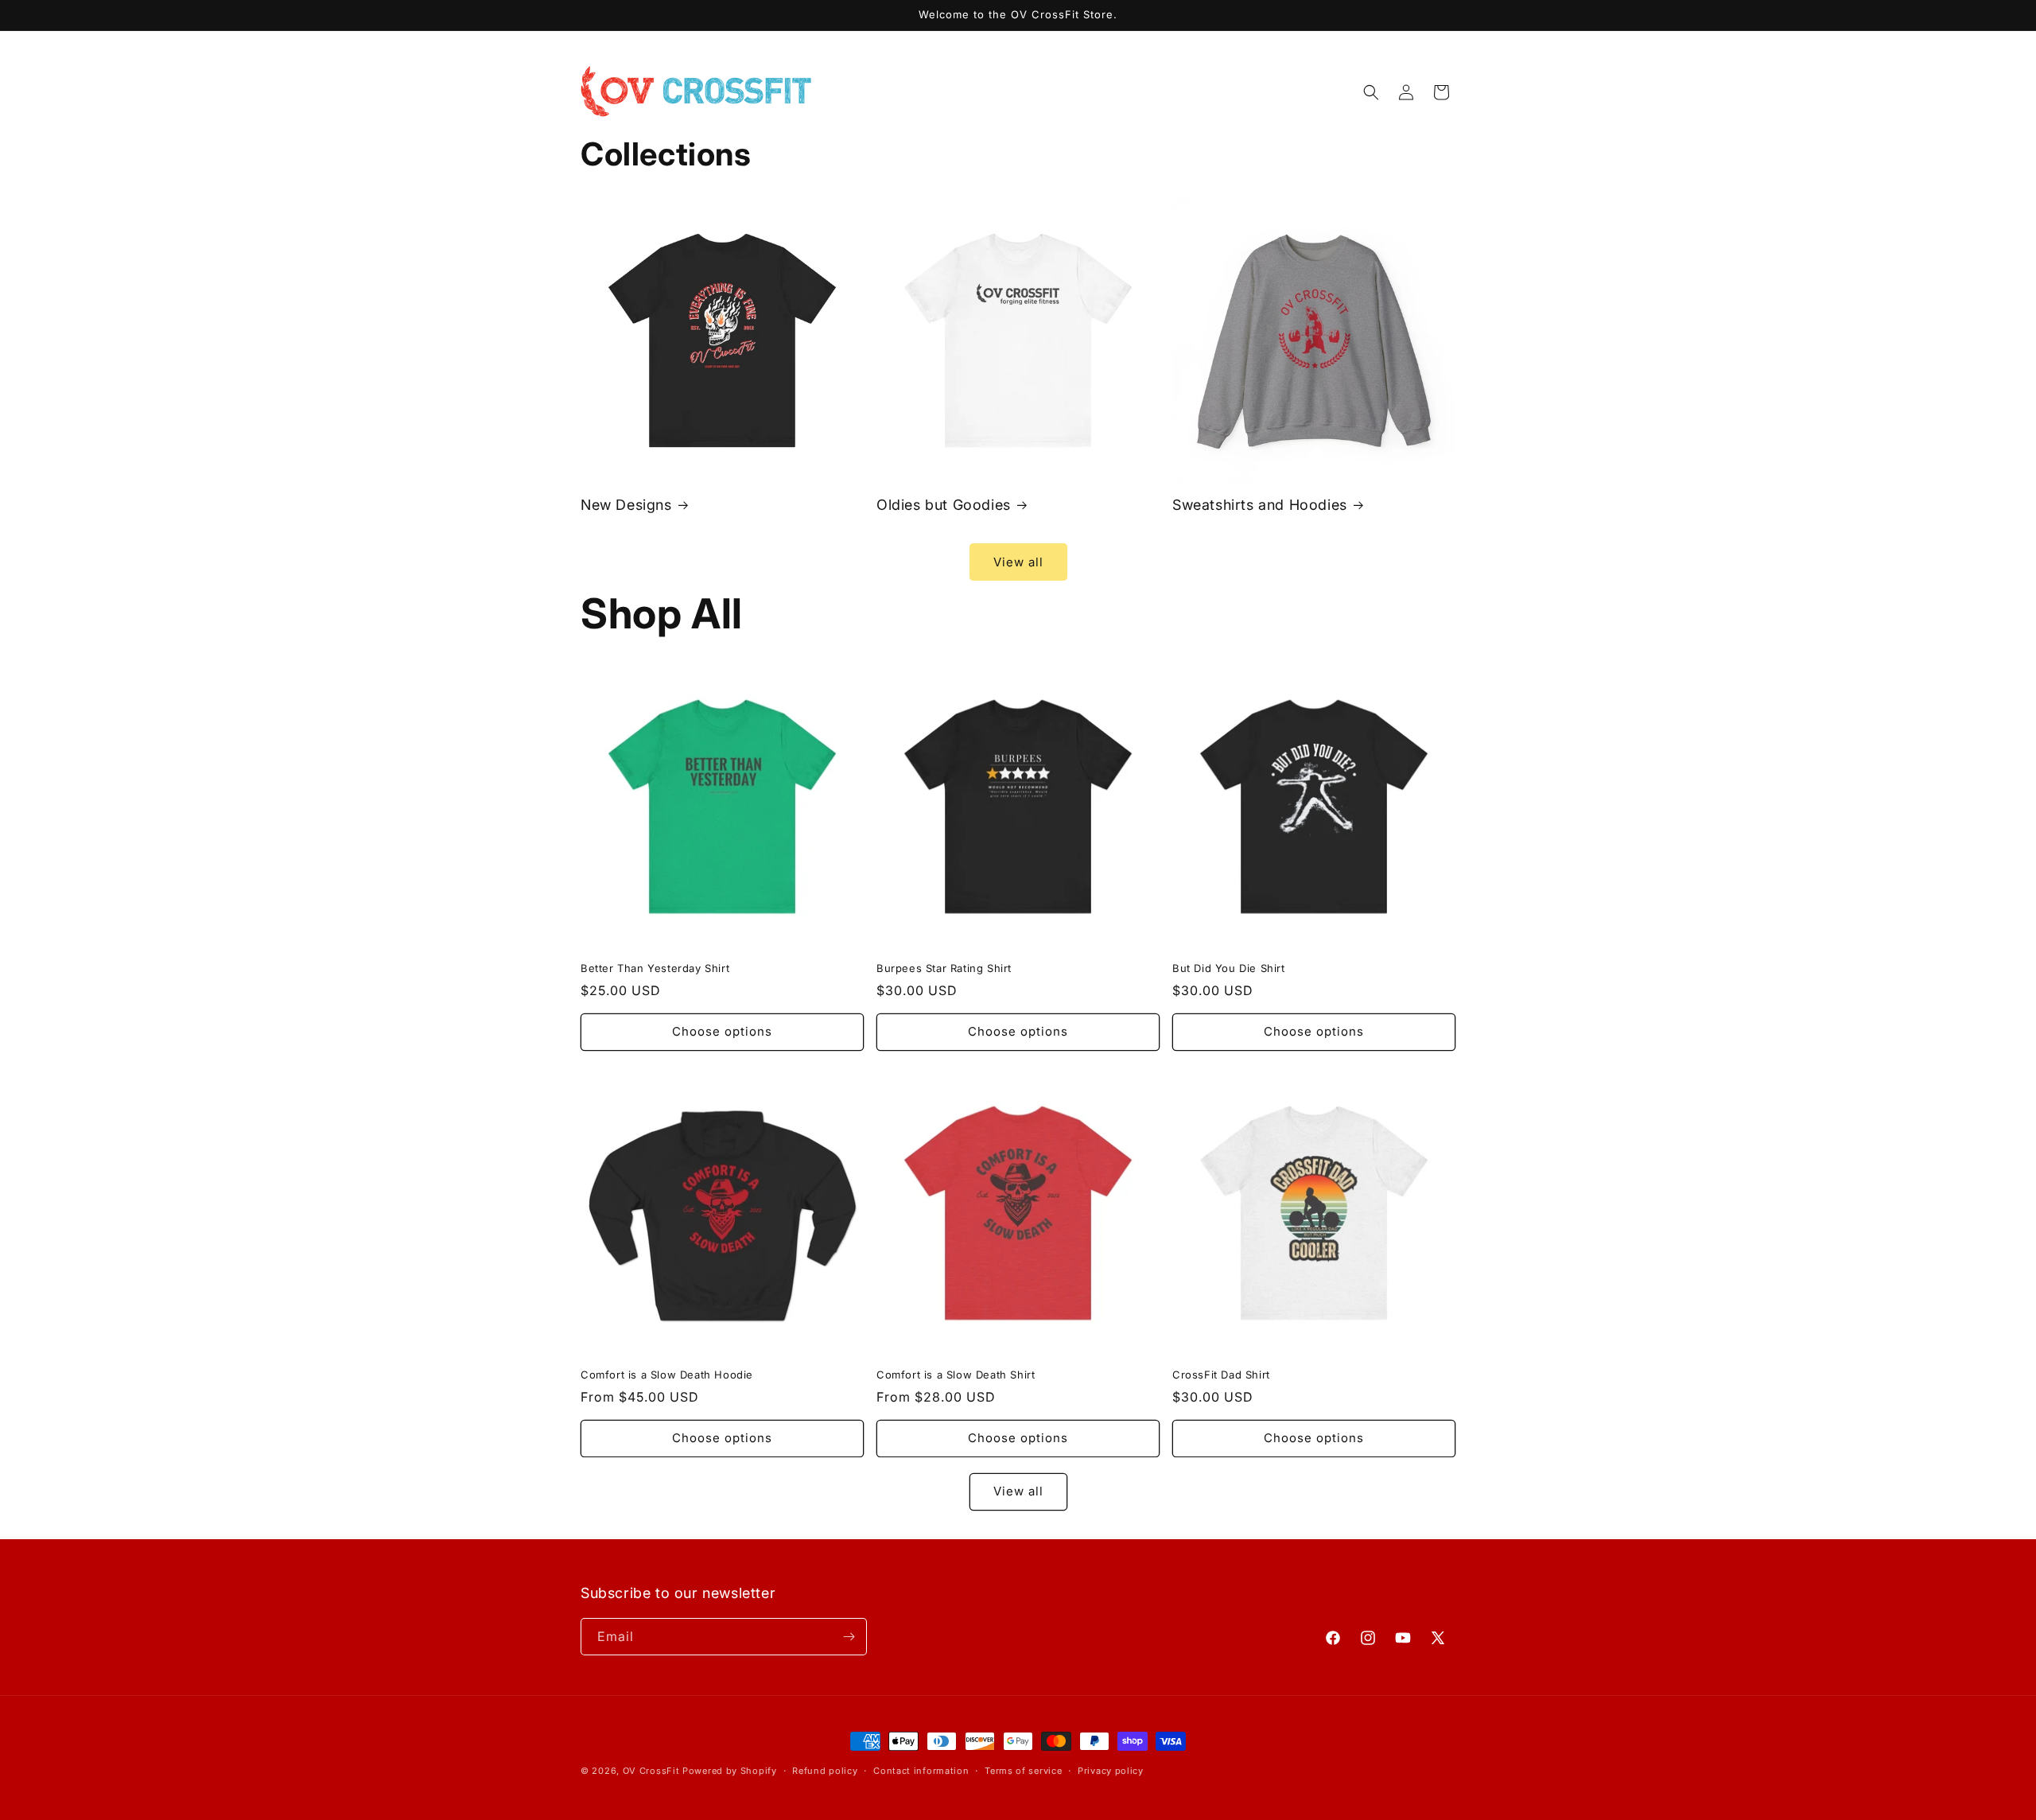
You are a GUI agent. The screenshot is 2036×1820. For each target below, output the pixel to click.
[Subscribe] (849, 1637)
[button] (1371, 92)
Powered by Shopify (730, 1771)
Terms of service (1023, 1771)
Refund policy (825, 1771)
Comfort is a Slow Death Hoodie (667, 1375)
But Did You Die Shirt (1229, 968)
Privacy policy (1111, 1771)
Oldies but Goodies (944, 505)
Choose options (722, 1031)
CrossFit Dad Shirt (1221, 1375)
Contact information (921, 1771)
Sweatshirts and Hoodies (1260, 505)
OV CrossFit (651, 1771)
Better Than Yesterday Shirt (655, 968)
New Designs (626, 505)
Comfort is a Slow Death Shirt (956, 1375)
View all (1018, 562)
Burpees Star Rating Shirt (944, 968)
